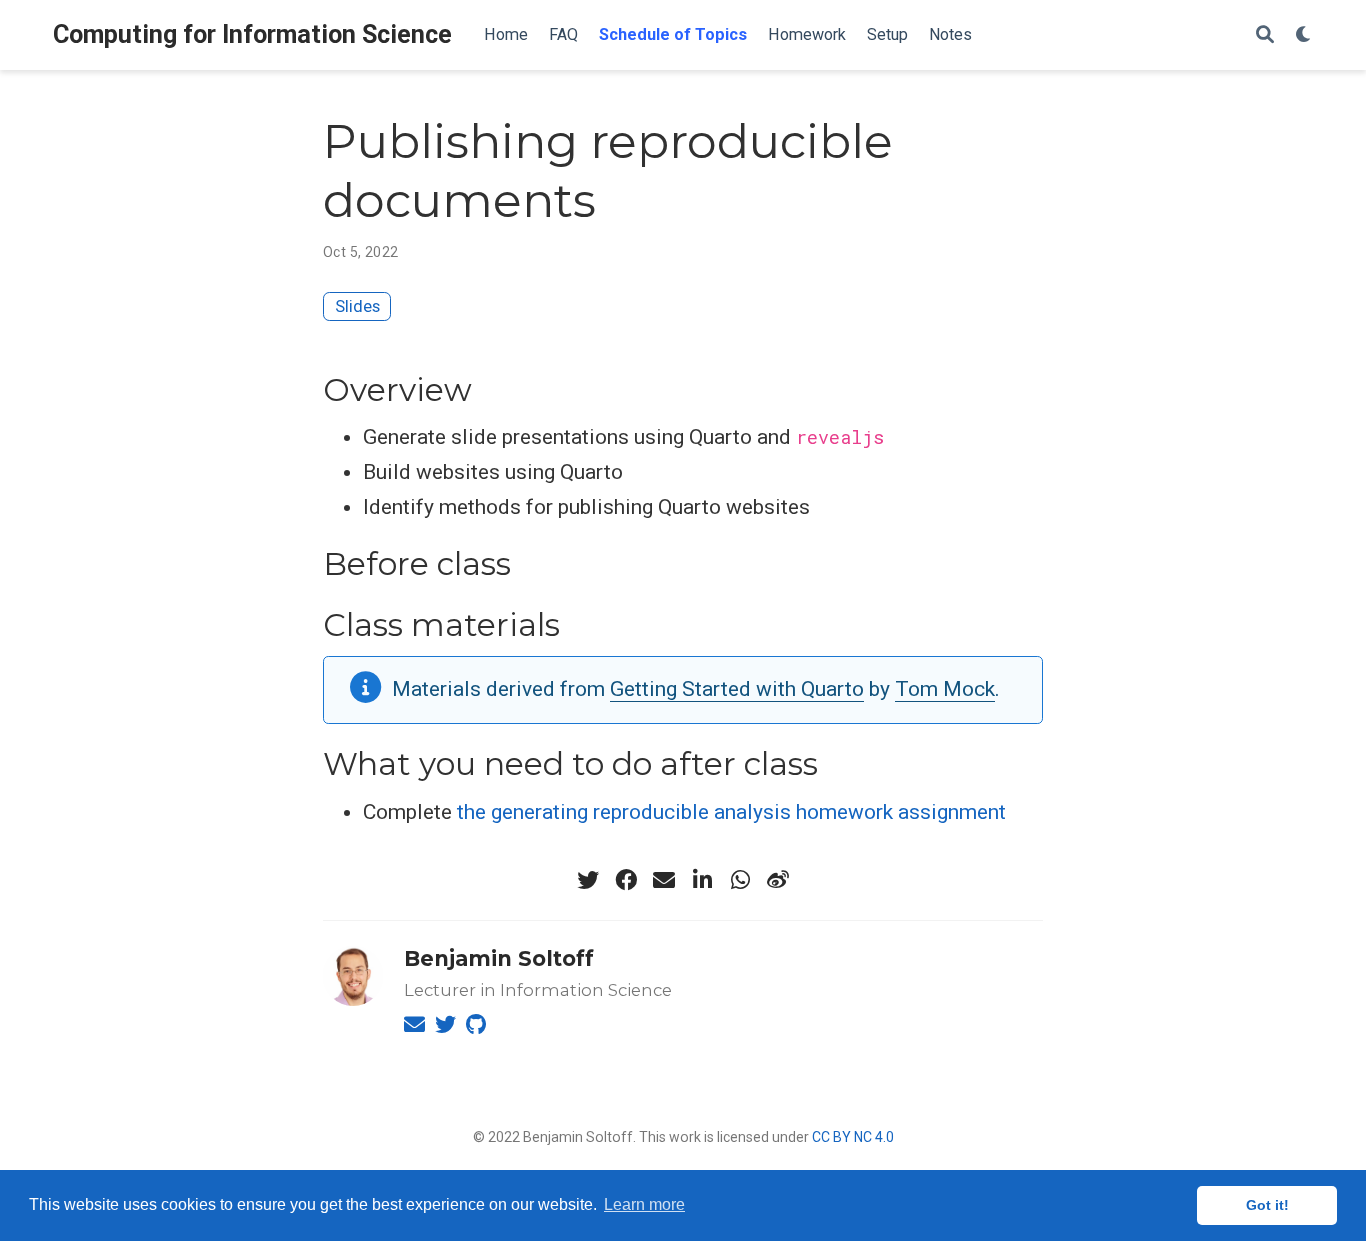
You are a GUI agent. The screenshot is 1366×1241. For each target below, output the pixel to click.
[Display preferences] (1304, 35)
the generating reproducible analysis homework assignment (731, 812)
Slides (357, 306)
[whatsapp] (740, 880)
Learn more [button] (644, 1204)
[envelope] (664, 880)
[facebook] (626, 880)
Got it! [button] (1267, 1205)
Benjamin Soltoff (499, 958)
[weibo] (778, 880)
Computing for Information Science (252, 34)
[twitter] (588, 880)
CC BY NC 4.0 (853, 1137)
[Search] (1265, 35)
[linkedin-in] (702, 880)
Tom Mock (945, 689)
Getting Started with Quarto (737, 689)
